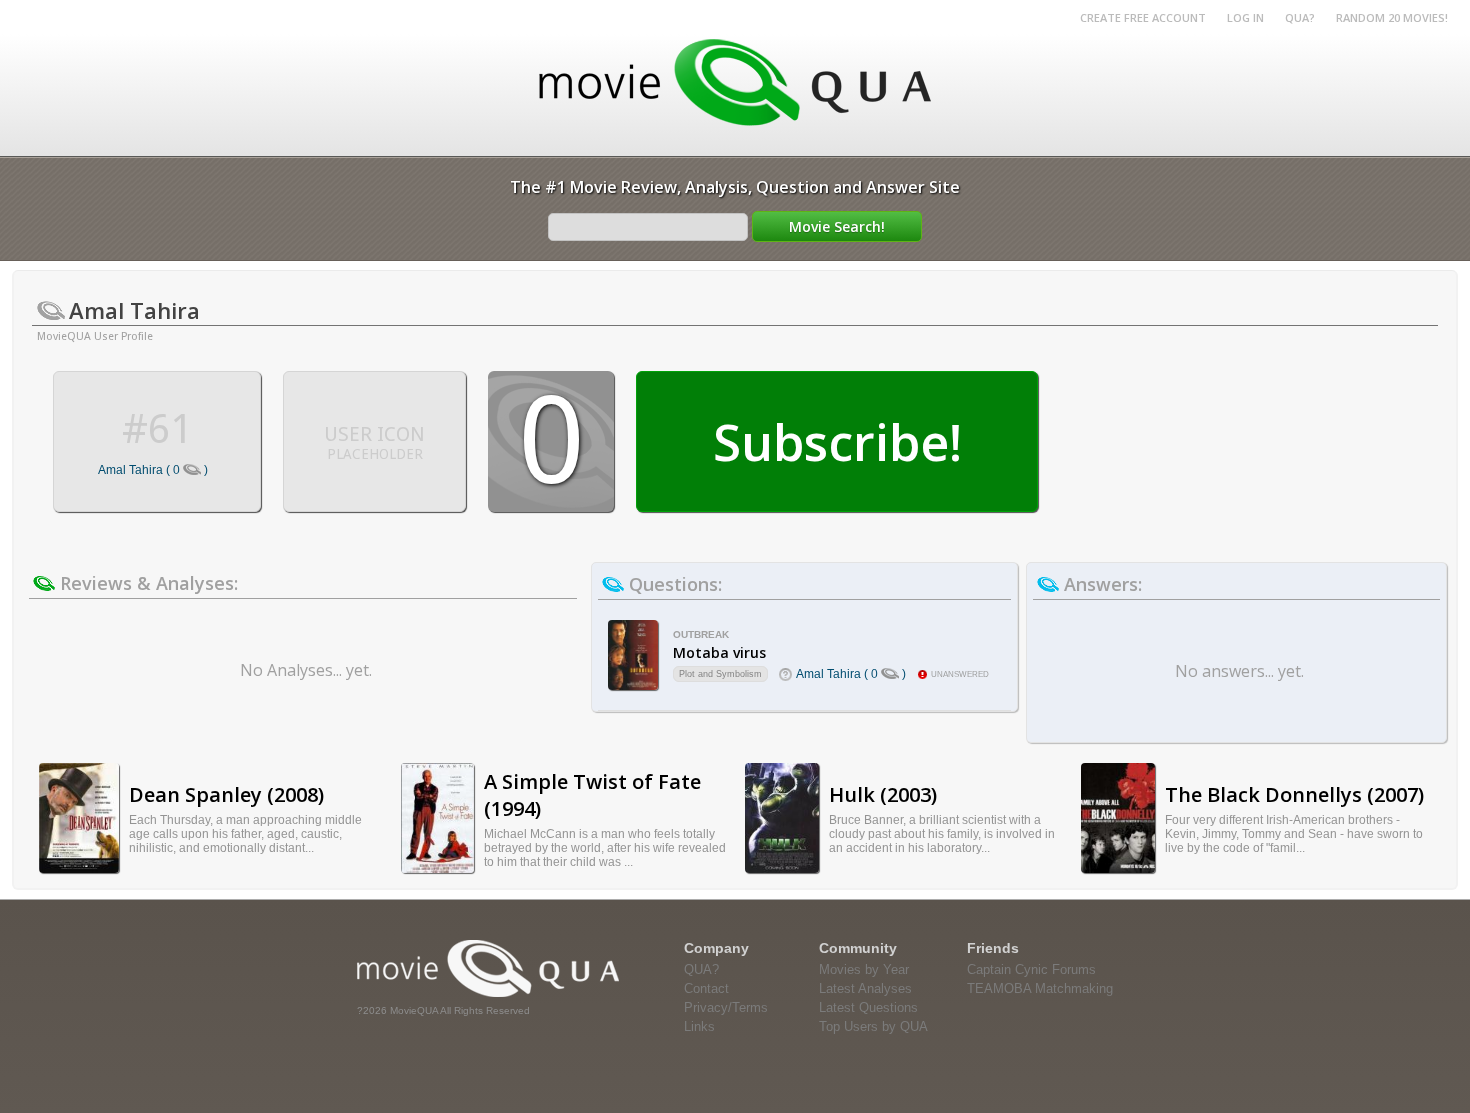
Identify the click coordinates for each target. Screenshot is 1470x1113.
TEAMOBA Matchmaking (1040, 988)
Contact (706, 988)
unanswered (960, 674)
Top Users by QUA (873, 1026)
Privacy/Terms (726, 1007)
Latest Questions (868, 1007)
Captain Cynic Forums (1031, 969)
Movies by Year (864, 969)
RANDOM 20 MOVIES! (1392, 17)
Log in (1245, 17)
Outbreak (701, 634)
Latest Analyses (865, 988)
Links (699, 1026)
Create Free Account (1143, 17)
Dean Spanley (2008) (226, 794)
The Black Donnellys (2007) (1294, 794)
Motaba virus (719, 652)
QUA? (1300, 17)
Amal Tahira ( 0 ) (153, 470)
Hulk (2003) (883, 794)
